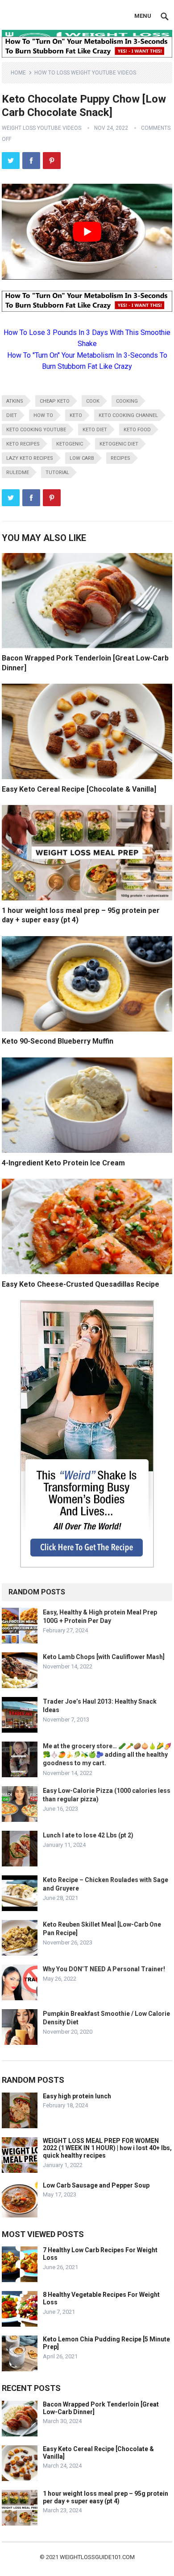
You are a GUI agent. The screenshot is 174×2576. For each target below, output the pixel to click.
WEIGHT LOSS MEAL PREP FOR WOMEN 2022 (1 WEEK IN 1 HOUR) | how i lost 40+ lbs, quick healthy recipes (107, 2148)
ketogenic (70, 444)
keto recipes (23, 444)
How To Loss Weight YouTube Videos (85, 73)
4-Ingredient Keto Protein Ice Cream (63, 1163)
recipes (120, 458)
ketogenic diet (119, 444)
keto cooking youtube (36, 430)
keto (76, 415)
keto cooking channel (128, 415)
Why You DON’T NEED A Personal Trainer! (104, 1969)
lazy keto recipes (30, 458)
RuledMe (18, 473)
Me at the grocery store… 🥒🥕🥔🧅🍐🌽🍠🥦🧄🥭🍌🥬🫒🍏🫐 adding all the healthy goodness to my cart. (107, 1754)
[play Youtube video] (87, 232)
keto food (137, 430)
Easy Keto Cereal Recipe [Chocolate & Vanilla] (79, 789)
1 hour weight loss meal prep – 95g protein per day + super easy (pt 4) (106, 2497)
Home (18, 73)
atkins (15, 401)
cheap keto (55, 401)
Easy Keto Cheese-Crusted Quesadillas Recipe (81, 1284)
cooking (127, 401)
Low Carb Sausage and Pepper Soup (96, 2185)
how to (43, 415)
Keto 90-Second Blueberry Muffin (58, 1041)
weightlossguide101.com (97, 2557)
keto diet (95, 430)
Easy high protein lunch (77, 2096)
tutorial (57, 473)
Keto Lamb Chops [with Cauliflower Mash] (104, 1657)
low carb (82, 458)
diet (12, 415)
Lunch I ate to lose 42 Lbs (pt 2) (88, 1835)
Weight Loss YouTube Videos (41, 128)
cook (93, 401)
